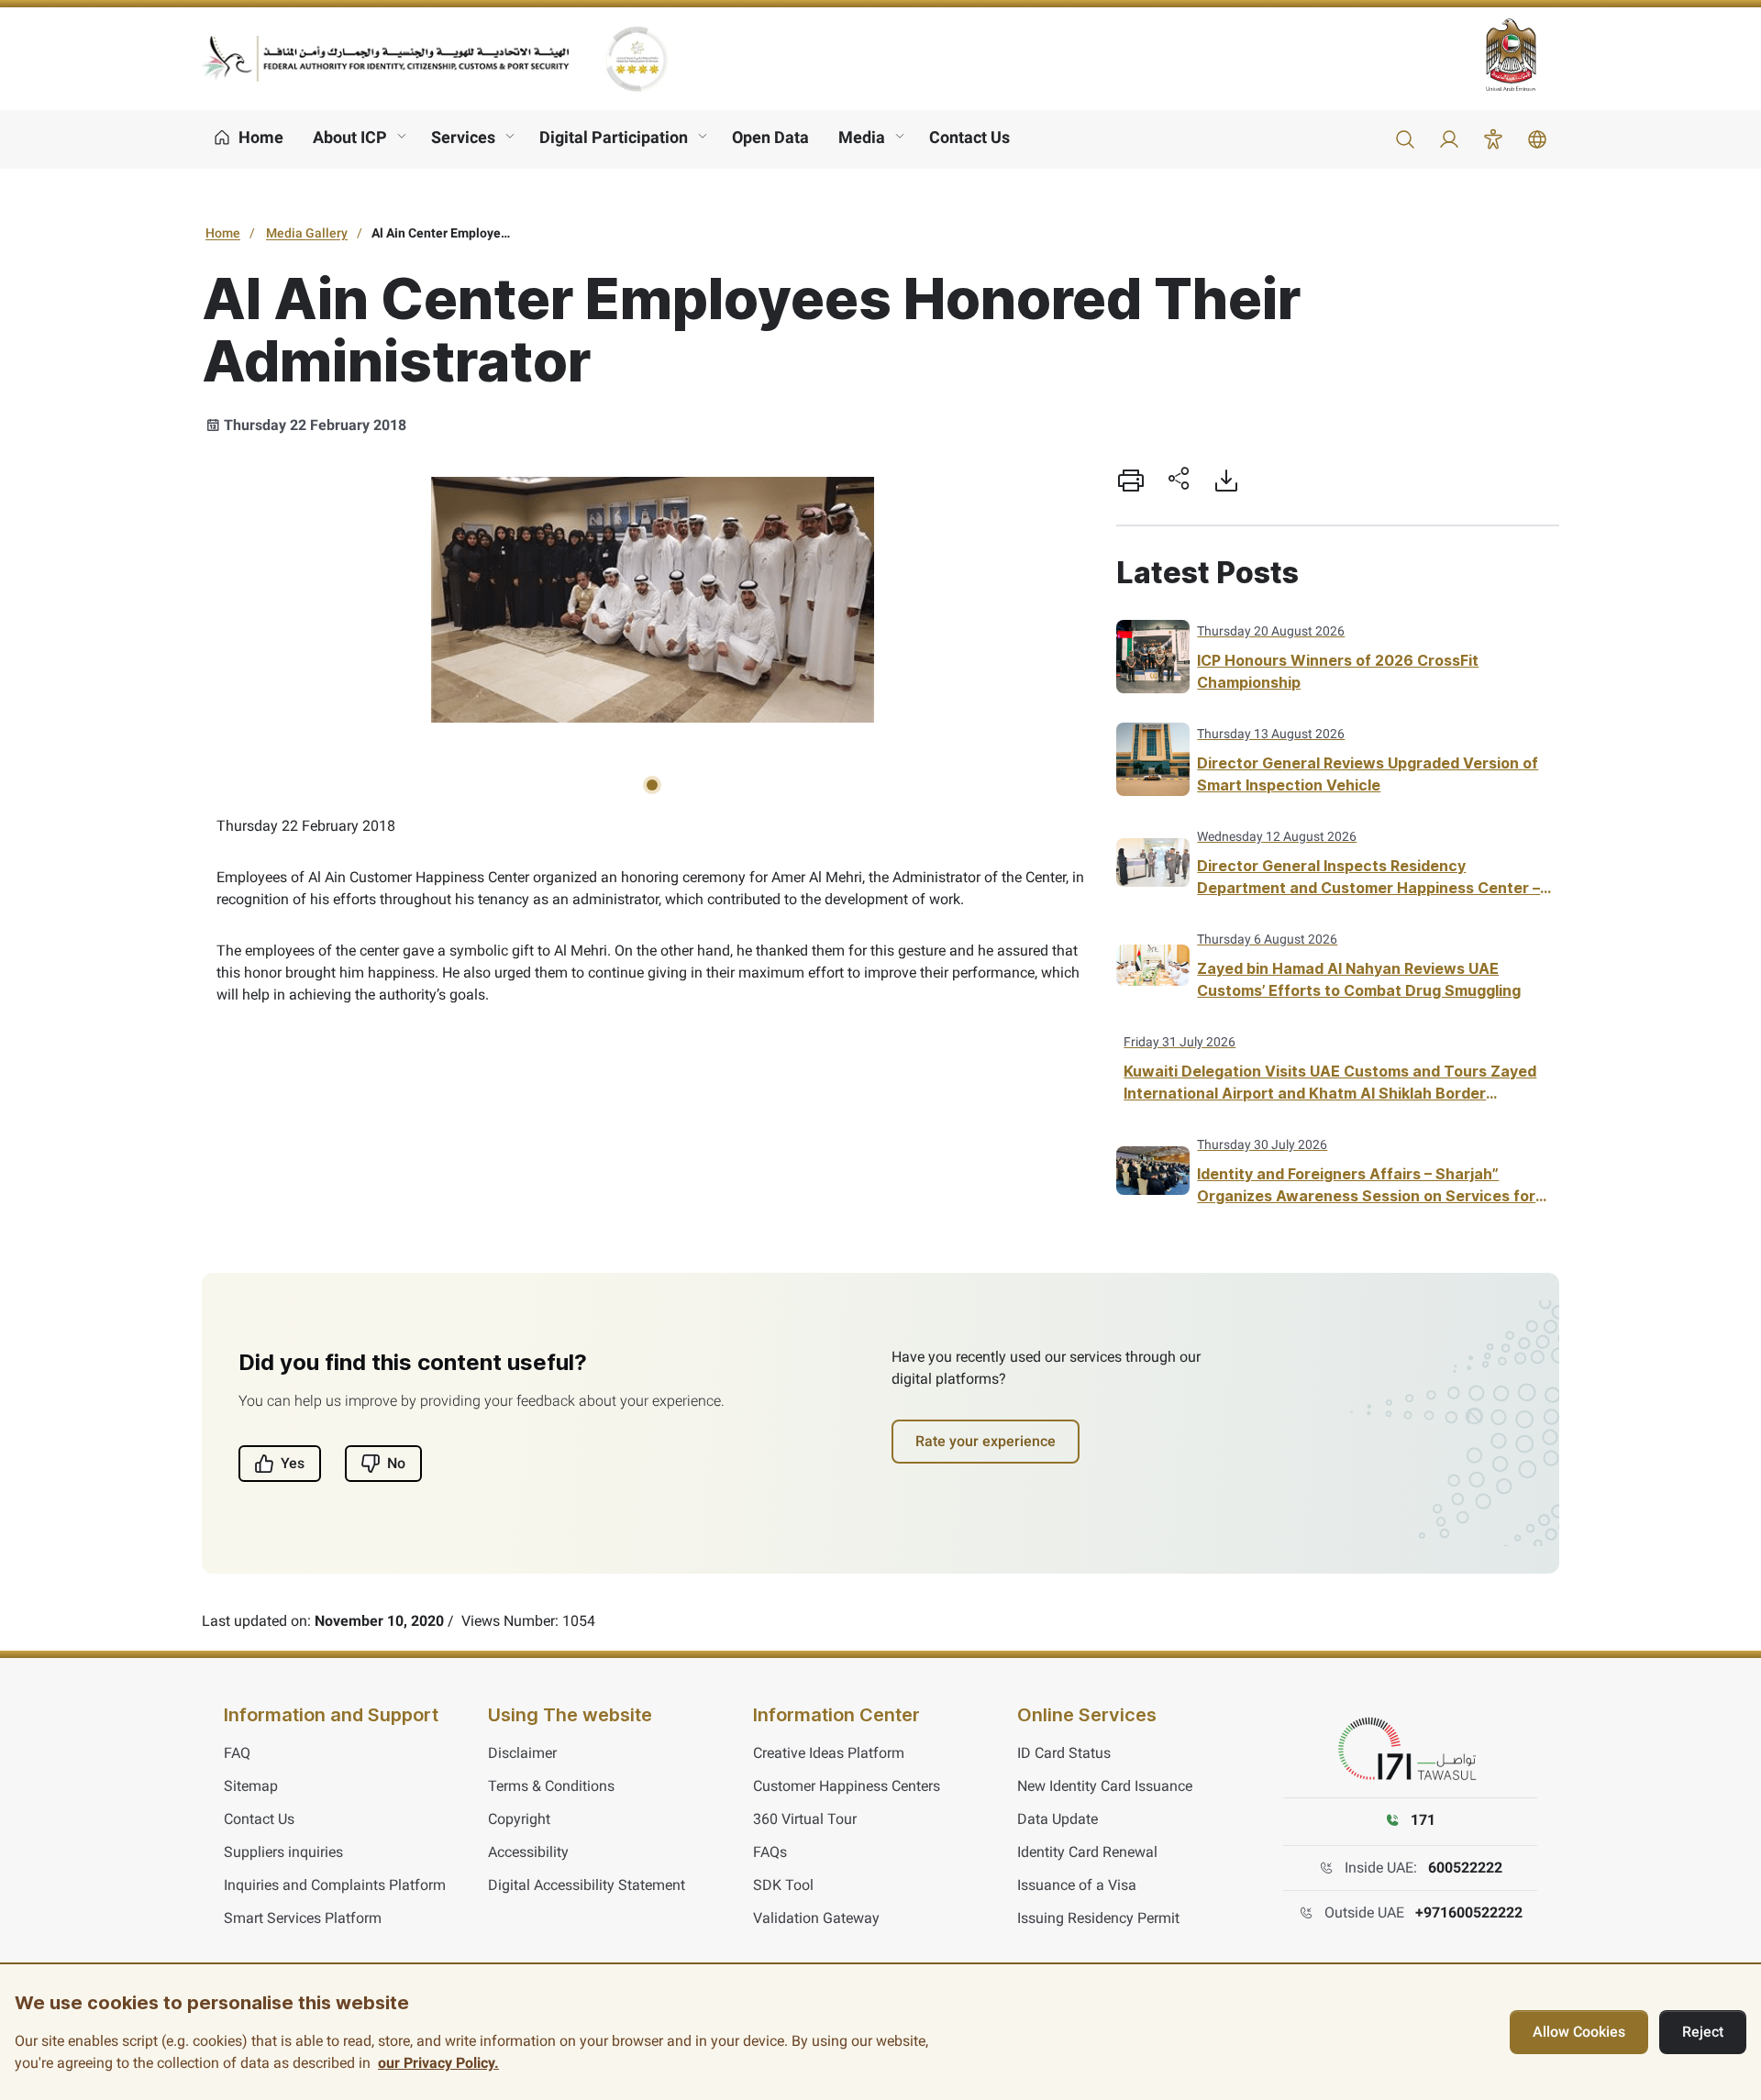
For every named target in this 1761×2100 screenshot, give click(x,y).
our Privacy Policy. (438, 2063)
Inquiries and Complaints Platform (335, 1885)
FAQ (237, 1753)
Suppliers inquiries (283, 1852)
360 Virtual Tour (805, 1819)
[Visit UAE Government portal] (1523, 55)
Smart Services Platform (303, 1918)
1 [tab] (652, 785)
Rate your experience (986, 1441)
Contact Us (969, 137)
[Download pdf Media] (1226, 481)
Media (862, 137)
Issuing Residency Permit (1098, 1918)
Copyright (519, 1819)
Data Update (1058, 1819)
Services (463, 137)
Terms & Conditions (551, 1786)
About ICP (350, 137)
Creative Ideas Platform (829, 1753)
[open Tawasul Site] (1411, 1750)
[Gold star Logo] (637, 59)
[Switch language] (1537, 139)
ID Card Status (1064, 1753)
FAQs (770, 1852)
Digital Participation (614, 137)
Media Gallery (307, 233)
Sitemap (251, 1786)
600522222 (1465, 1868)
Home (223, 233)
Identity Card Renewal (1087, 1852)
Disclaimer (522, 1753)
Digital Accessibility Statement (587, 1885)
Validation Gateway (816, 1918)
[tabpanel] (652, 602)
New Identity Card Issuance (1105, 1786)
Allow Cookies (1579, 2032)
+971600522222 (1469, 1912)
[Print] (1131, 481)
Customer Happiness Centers (847, 1786)
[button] (1405, 139)
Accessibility (528, 1852)
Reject (1703, 2032)
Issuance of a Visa (1077, 1885)
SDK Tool (783, 1885)
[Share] (1179, 481)
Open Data (770, 137)
